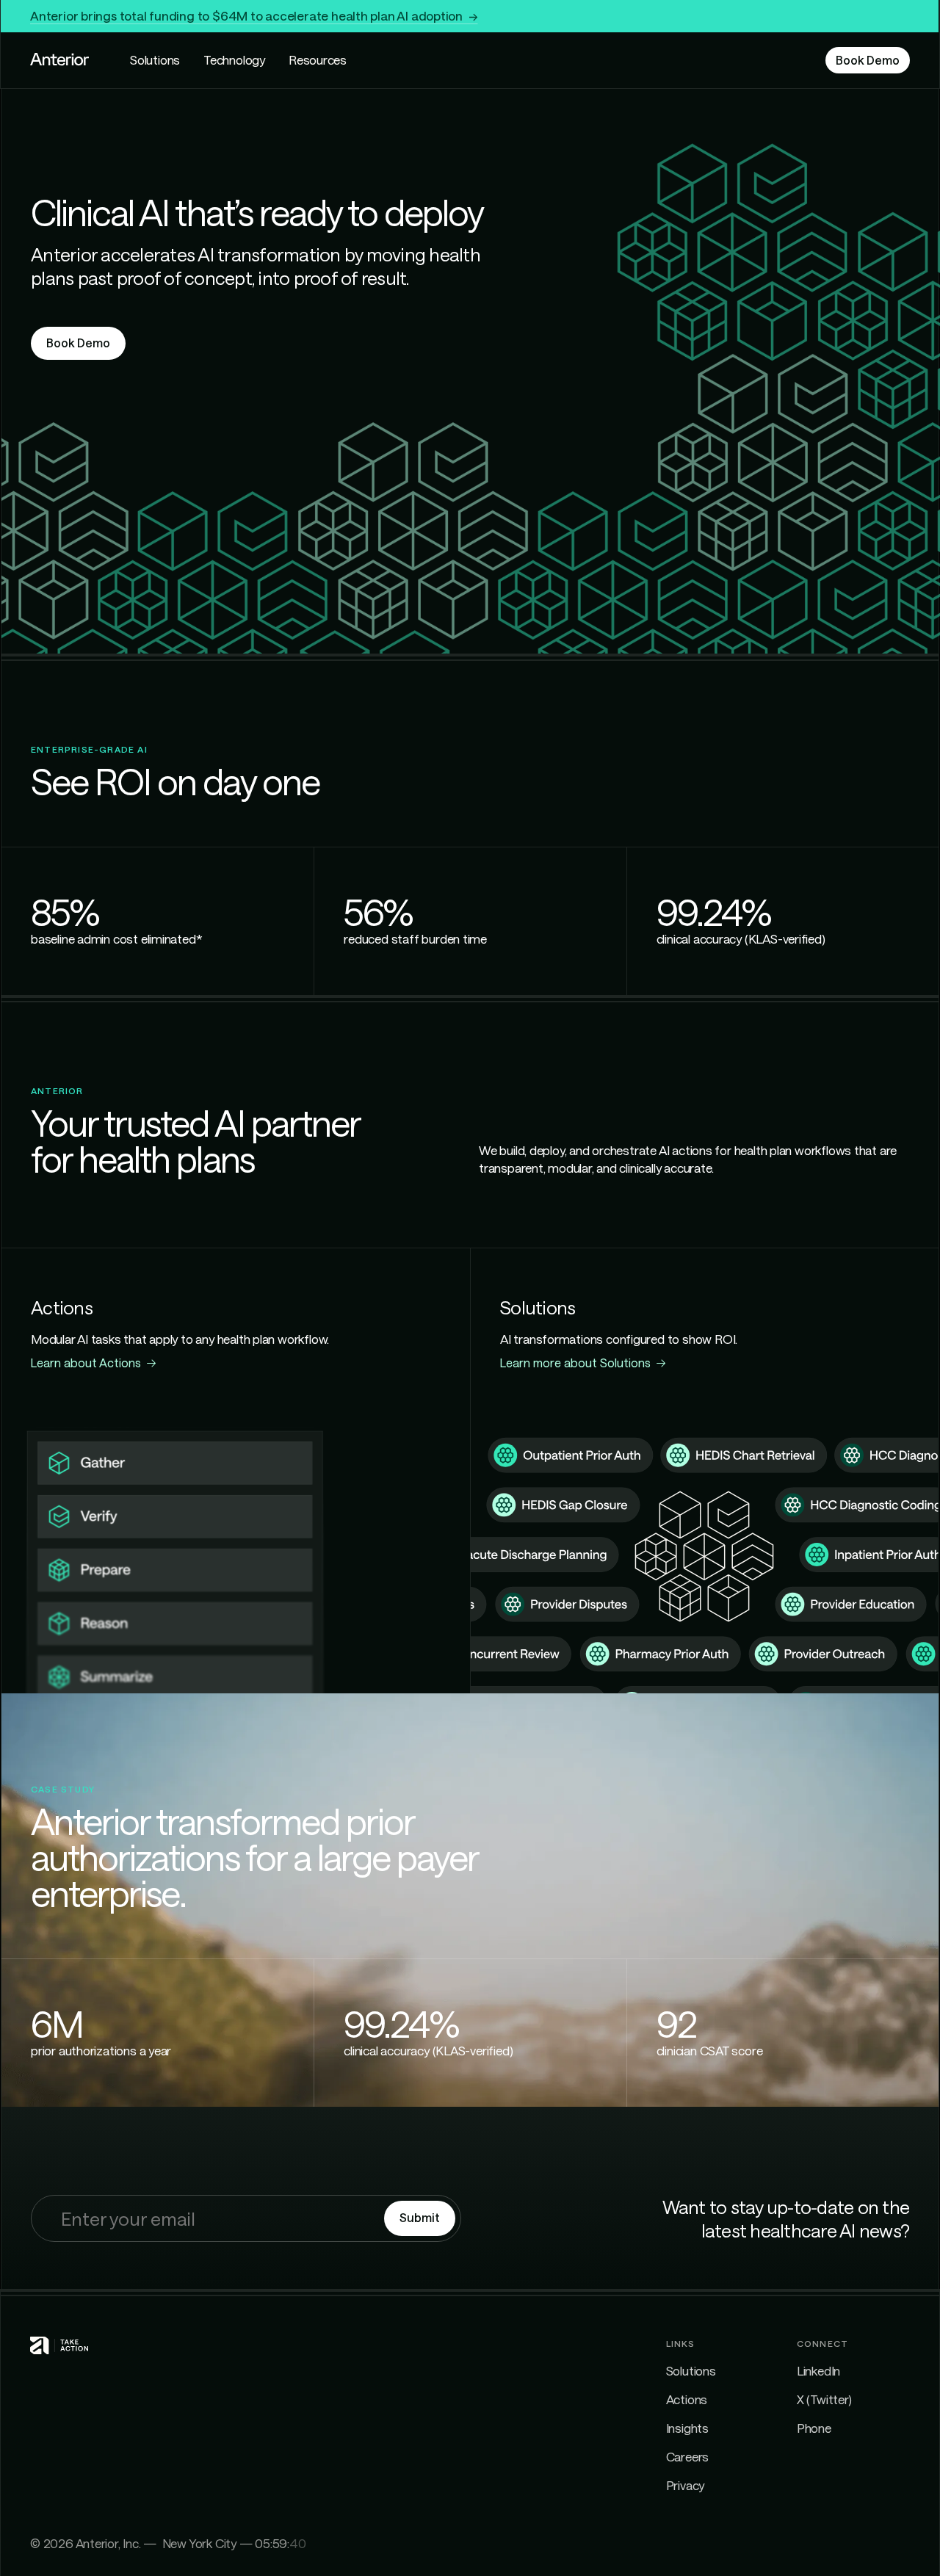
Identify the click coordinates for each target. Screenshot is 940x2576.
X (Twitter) (824, 2399)
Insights (687, 2428)
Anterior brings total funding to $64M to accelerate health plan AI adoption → (254, 15)
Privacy (686, 2485)
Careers (688, 2456)
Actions (687, 2399)
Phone (814, 2428)
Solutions (155, 59)
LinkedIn (818, 2370)
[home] (59, 60)
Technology (234, 59)
